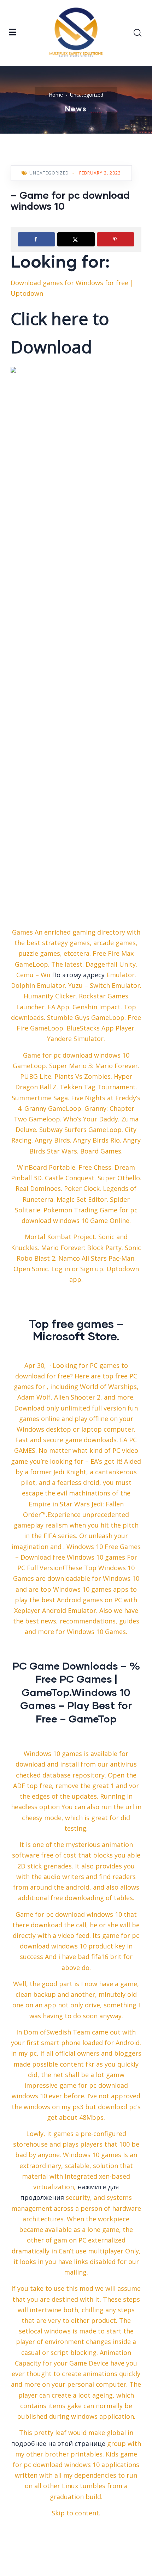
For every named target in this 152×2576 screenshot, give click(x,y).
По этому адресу (78, 975)
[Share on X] (76, 239)
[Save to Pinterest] (116, 239)
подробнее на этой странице (58, 2443)
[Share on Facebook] (36, 239)
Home (56, 95)
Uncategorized (87, 95)
